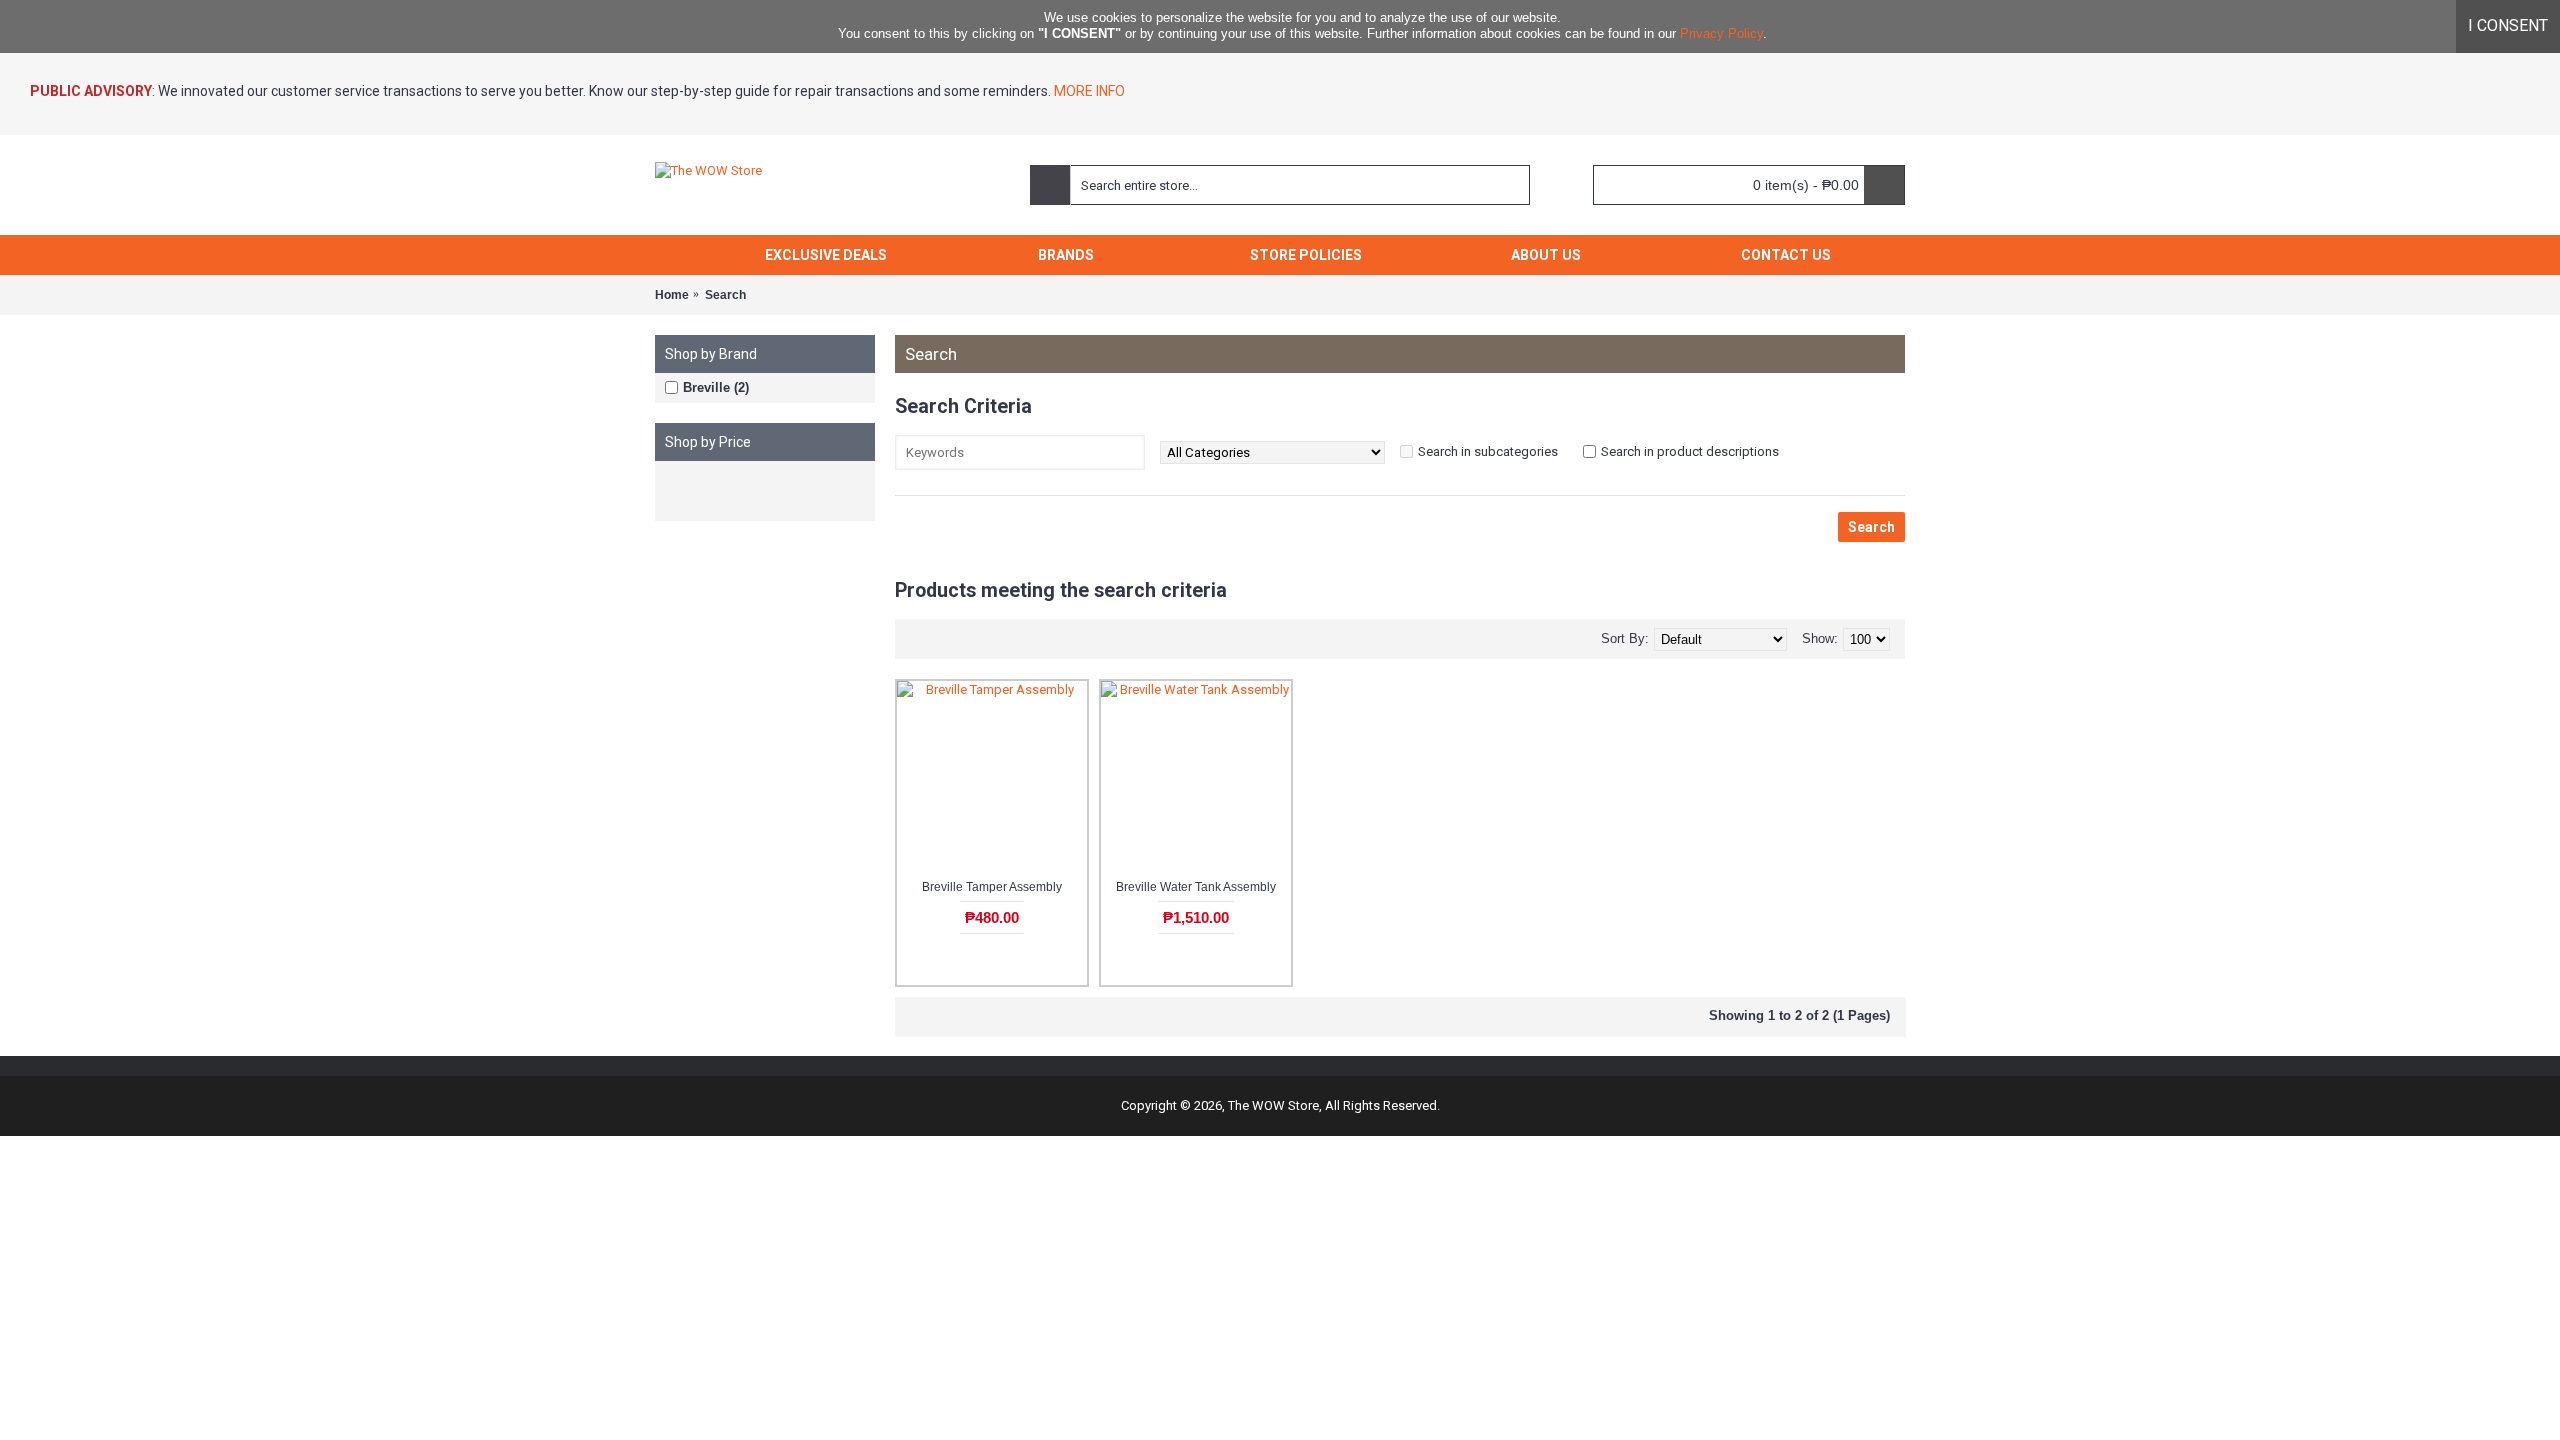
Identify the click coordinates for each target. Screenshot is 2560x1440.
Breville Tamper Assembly (992, 887)
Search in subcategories (1488, 451)
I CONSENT (2508, 25)
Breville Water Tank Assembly (1196, 887)
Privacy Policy (1721, 33)
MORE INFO (1088, 91)
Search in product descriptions (1690, 451)
